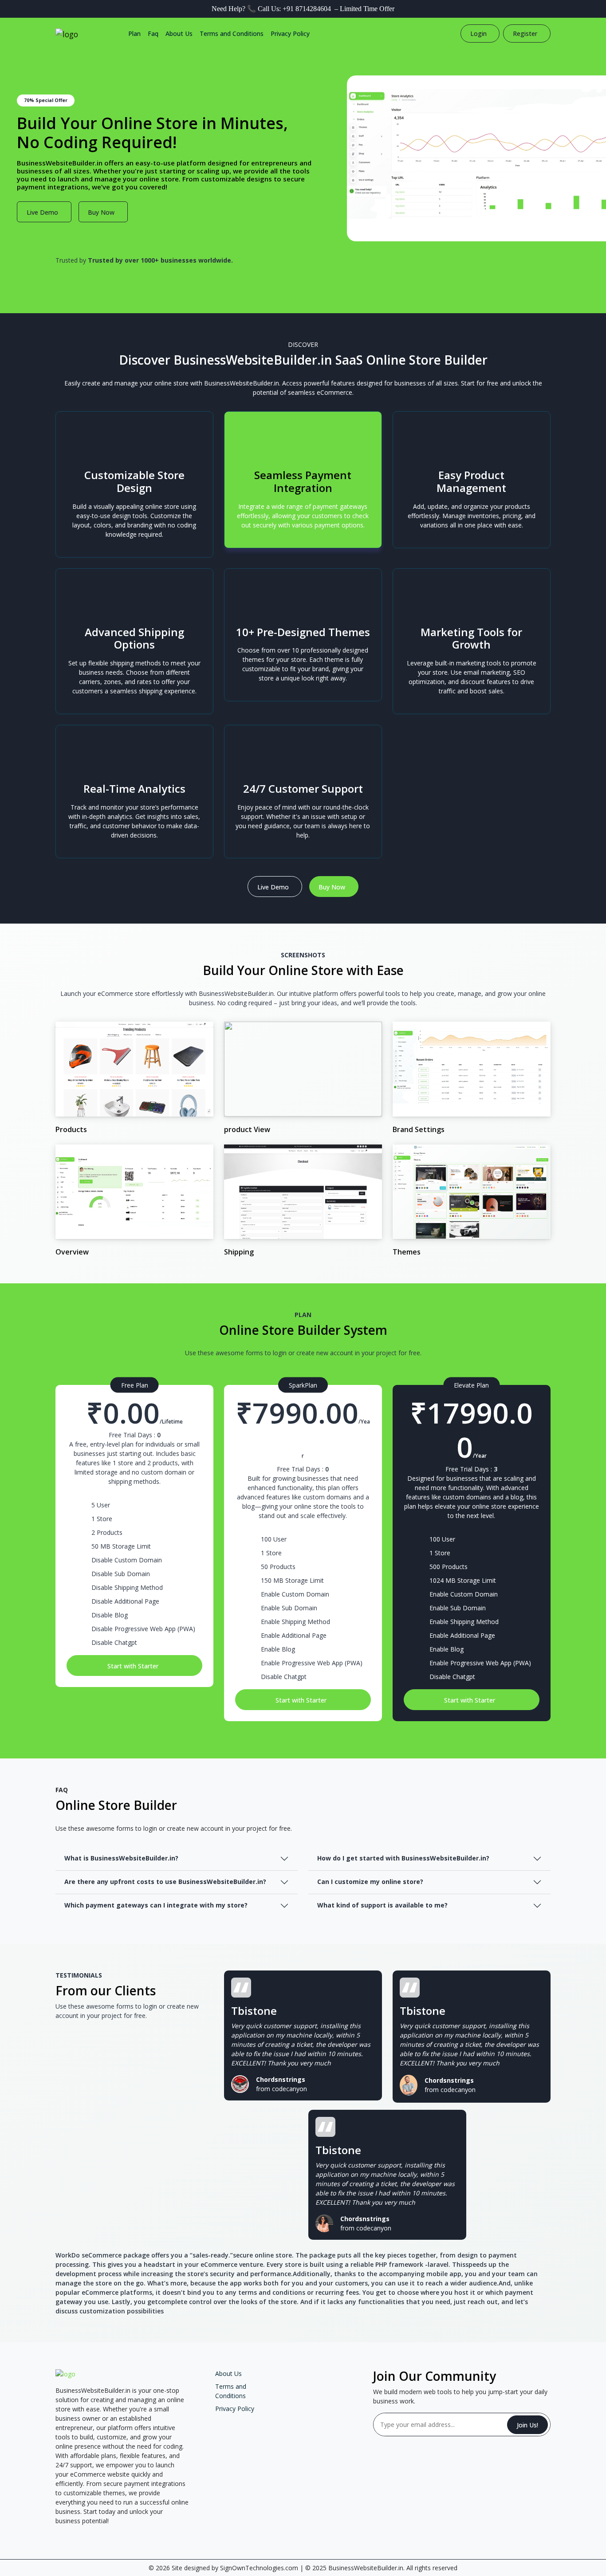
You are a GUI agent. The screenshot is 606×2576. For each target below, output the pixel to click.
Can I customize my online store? (370, 1882)
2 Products (107, 1532)
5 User (101, 1505)
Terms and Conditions (232, 33)
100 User (274, 1539)
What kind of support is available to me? (382, 1905)
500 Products (449, 1567)
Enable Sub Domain (289, 1608)
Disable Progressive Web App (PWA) (143, 1629)
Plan (134, 33)
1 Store (102, 1519)
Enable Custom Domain (295, 1594)
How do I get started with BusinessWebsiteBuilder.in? (403, 1858)
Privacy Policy (290, 33)
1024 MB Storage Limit (463, 1580)
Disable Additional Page (125, 1601)
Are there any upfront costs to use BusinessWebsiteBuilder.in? (165, 1882)
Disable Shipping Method (127, 1587)
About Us (179, 33)
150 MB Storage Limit (292, 1580)
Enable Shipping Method (295, 1622)
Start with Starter (133, 1666)
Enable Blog (278, 1649)
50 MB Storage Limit (121, 1546)
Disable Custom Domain (127, 1560)
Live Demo (42, 212)
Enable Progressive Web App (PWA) (312, 1663)
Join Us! (527, 2425)
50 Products (278, 1567)
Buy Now (101, 212)
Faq (153, 33)
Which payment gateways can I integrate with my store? (156, 1905)
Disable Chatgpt (114, 1642)
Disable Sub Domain (121, 1574)
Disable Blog (110, 1615)
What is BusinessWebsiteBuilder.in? (121, 1858)
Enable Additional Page (294, 1635)
